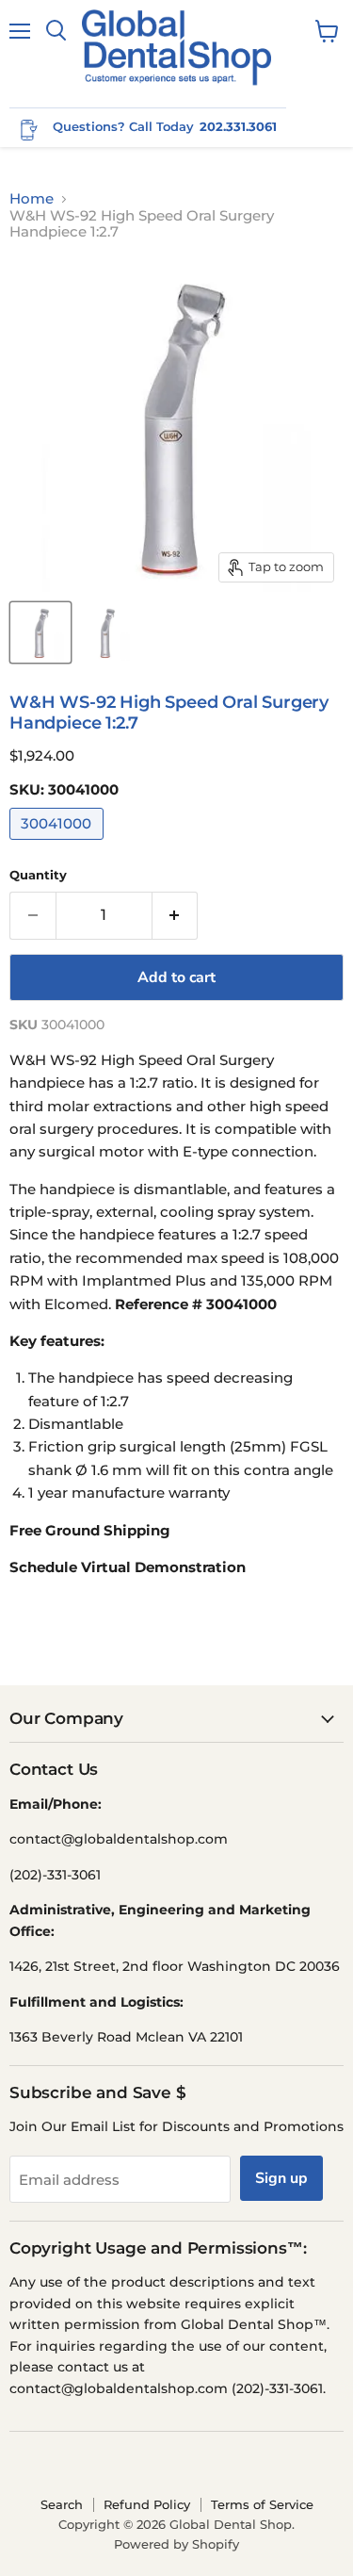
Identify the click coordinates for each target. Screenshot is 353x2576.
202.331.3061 (238, 126)
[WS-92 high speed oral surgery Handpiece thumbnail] (40, 632)
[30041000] (59, 844)
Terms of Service (262, 2504)
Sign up (281, 2178)
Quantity (38, 875)
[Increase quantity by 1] (176, 915)
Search (62, 2504)
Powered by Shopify (176, 2544)
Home (32, 198)
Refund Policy (147, 2504)
